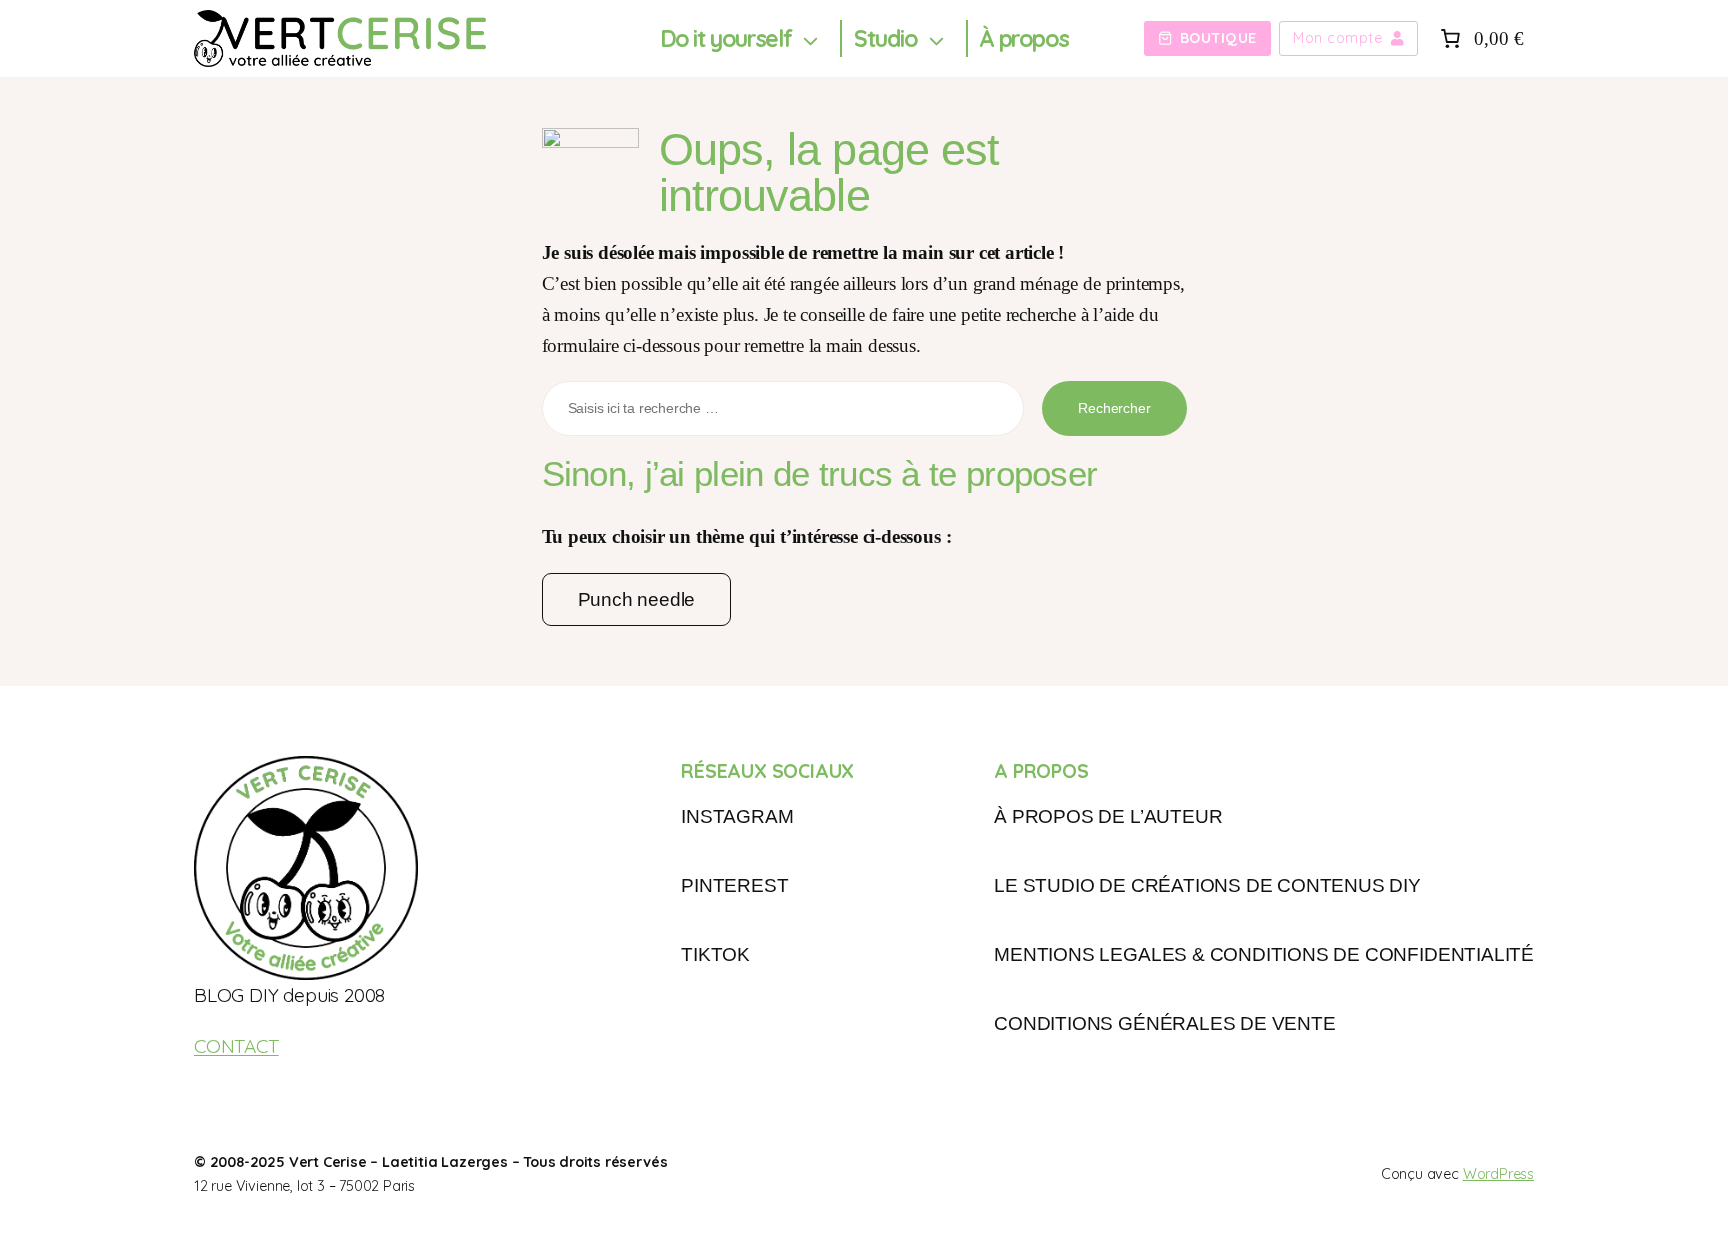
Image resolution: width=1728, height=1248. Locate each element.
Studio (886, 38)
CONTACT (236, 1046)
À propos (1023, 38)
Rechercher (1114, 408)
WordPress (1498, 1174)
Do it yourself (726, 38)
